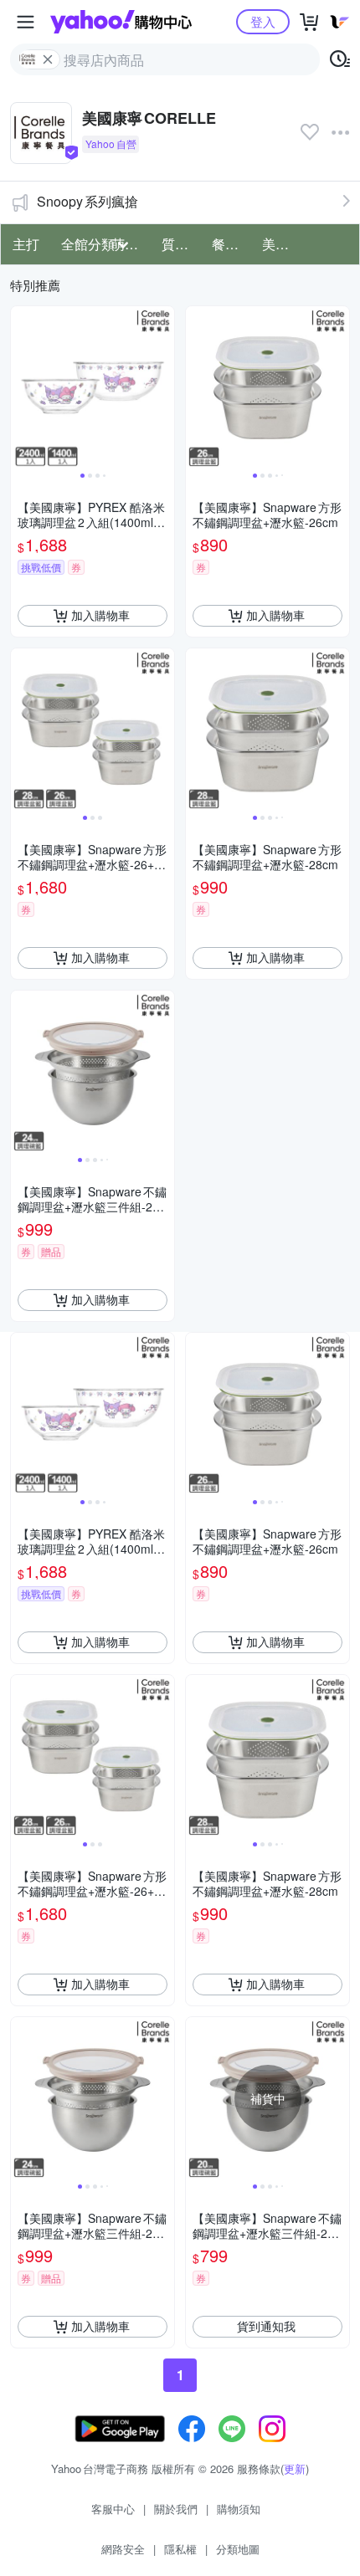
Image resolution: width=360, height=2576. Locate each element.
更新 (295, 2468)
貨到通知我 (266, 2326)
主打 (26, 244)
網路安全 (123, 2549)
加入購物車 (100, 615)
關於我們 (176, 2509)
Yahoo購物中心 (121, 22)
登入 (263, 21)
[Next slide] (163, 387)
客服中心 (113, 2509)
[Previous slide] (22, 387)
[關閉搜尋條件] (48, 59)
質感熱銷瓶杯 (182, 244)
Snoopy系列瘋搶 (87, 201)
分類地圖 (238, 2549)
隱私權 (180, 2549)
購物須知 (239, 2509)
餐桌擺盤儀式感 (232, 244)
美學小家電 (282, 244)
